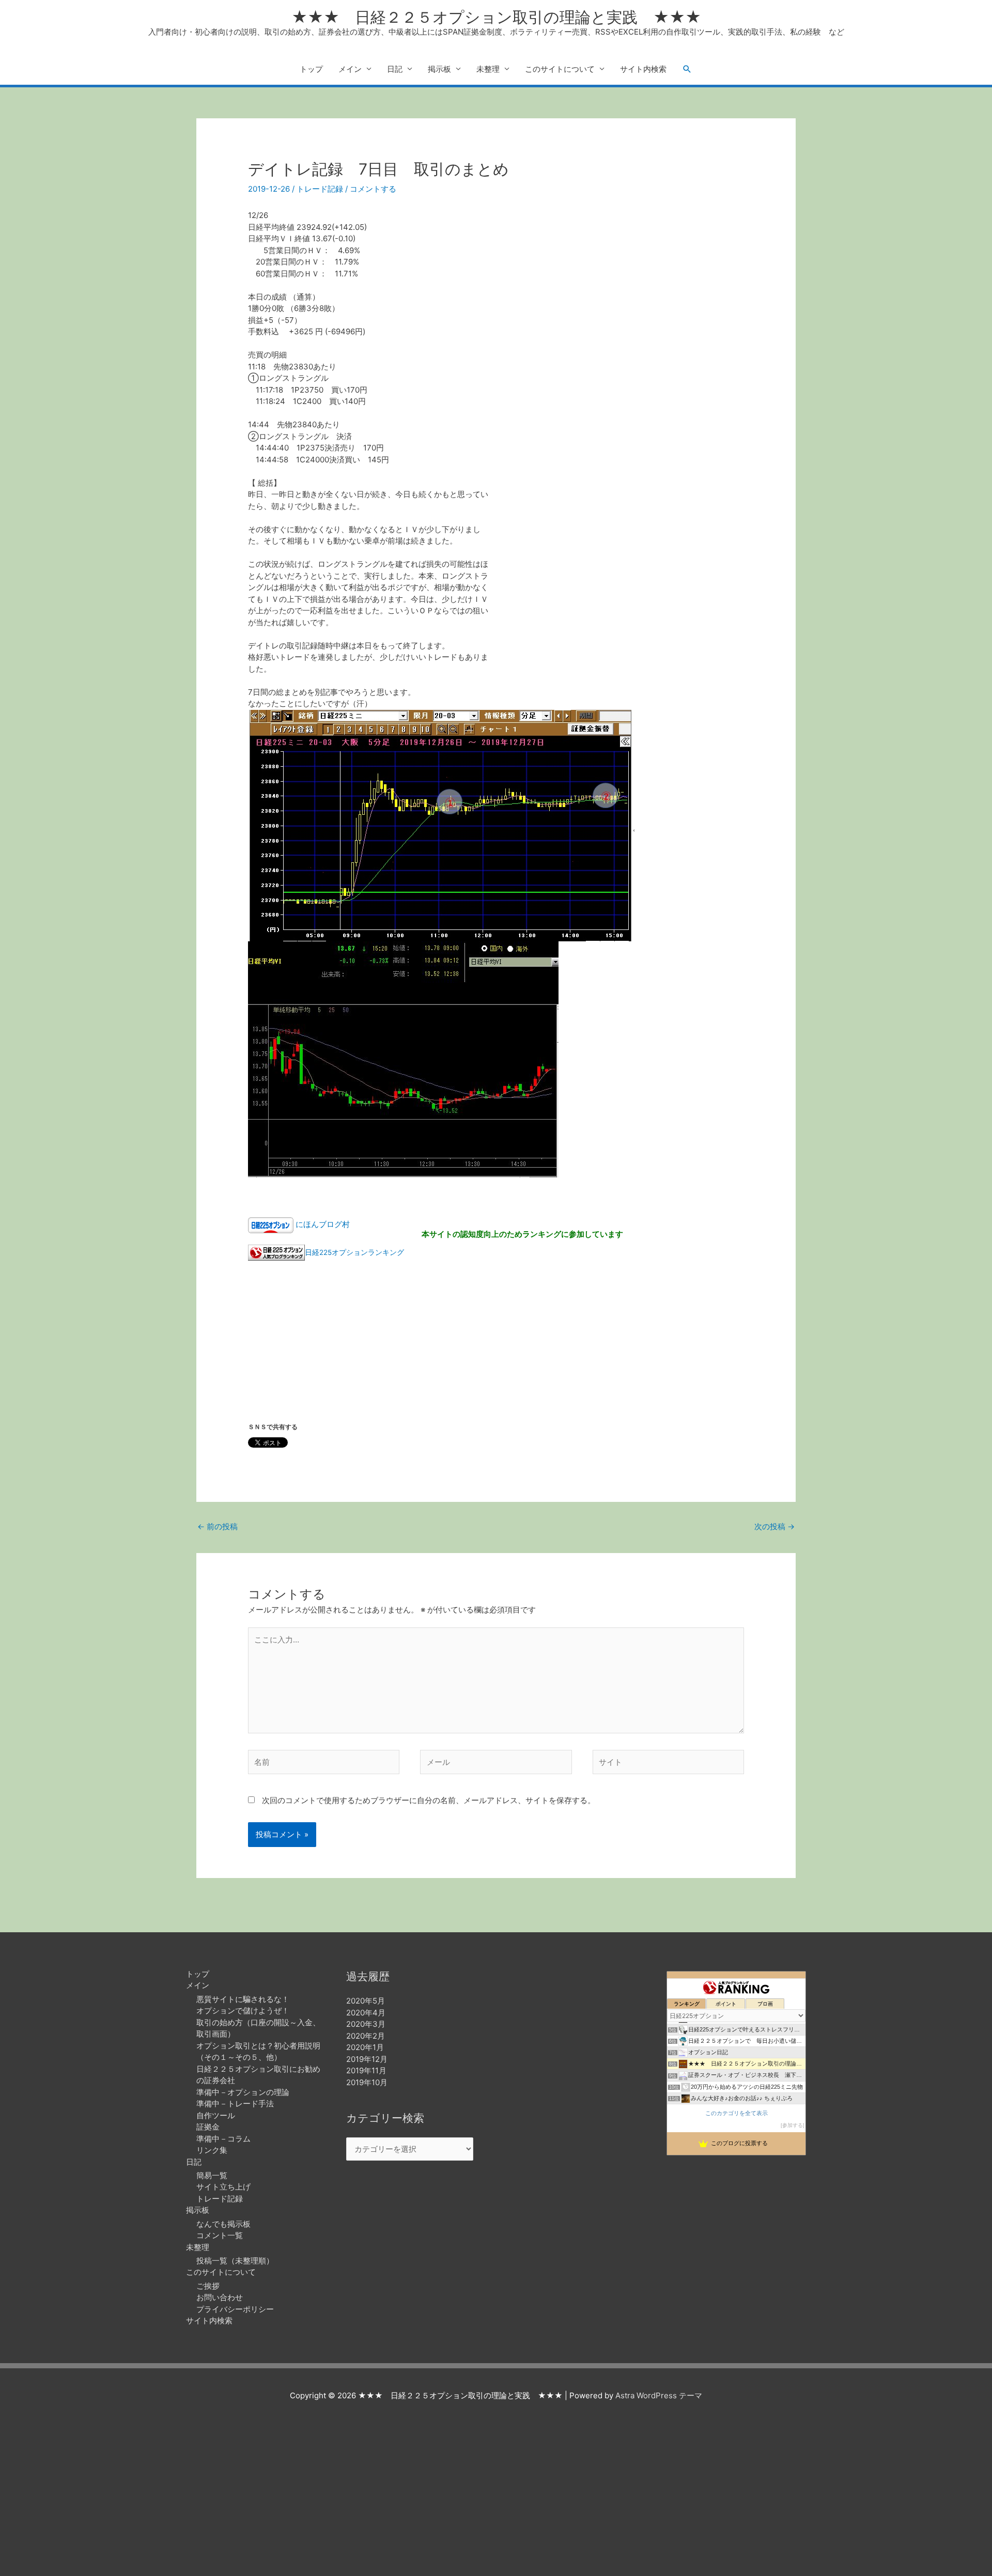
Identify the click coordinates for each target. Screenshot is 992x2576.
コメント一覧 (220, 2235)
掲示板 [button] (439, 69)
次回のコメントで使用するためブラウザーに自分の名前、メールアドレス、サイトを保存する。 (429, 1800)
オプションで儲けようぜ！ (243, 2011)
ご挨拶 (208, 2286)
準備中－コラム (223, 2139)
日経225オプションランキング (354, 1252)
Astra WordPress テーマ (659, 2395)
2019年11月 (366, 2070)
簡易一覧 (212, 2175)
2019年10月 (367, 2082)
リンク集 (212, 2150)
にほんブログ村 (323, 1224)
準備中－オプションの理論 (243, 2092)
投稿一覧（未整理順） (235, 2261)
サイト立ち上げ (223, 2187)
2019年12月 (367, 2059)
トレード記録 (320, 189)
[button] (687, 69)
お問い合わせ (220, 2297)
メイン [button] (350, 69)
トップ (311, 69)
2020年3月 (366, 2024)
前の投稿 (218, 1526)
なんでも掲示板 (223, 2224)
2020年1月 (365, 2047)
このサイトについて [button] (560, 69)
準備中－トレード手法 (235, 2104)
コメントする (373, 189)
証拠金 (208, 2127)
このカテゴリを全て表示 (737, 2113)
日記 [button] (395, 69)
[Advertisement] (623, 294)
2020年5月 (366, 2001)
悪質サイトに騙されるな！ (243, 1999)
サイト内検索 (643, 69)
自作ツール (216, 2115)
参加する (793, 2125)
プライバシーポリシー (235, 2309)
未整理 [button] (488, 69)
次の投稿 (774, 1526)
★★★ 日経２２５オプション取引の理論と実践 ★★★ (496, 17)
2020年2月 (366, 2036)
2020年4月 (366, 2013)
